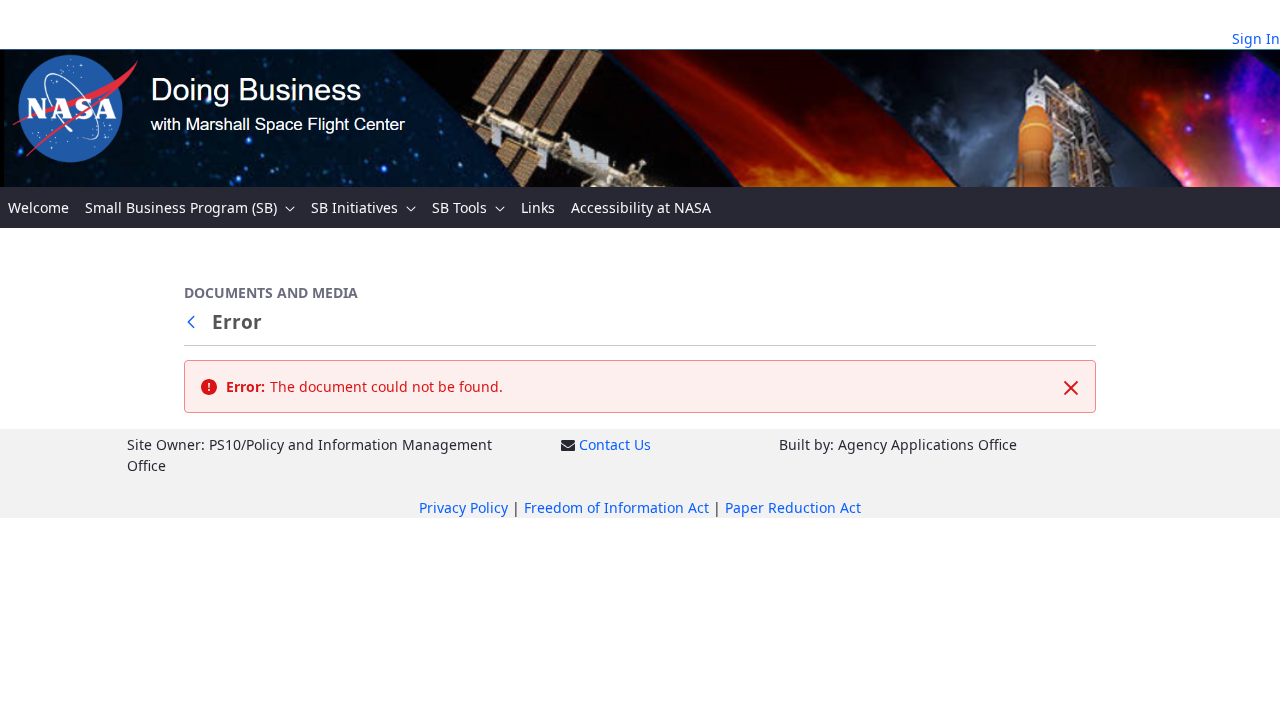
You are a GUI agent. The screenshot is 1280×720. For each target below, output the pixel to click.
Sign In (1256, 38)
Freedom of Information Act (616, 507)
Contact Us (615, 444)
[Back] (195, 322)
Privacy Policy (463, 507)
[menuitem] (38, 207)
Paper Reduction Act (793, 507)
